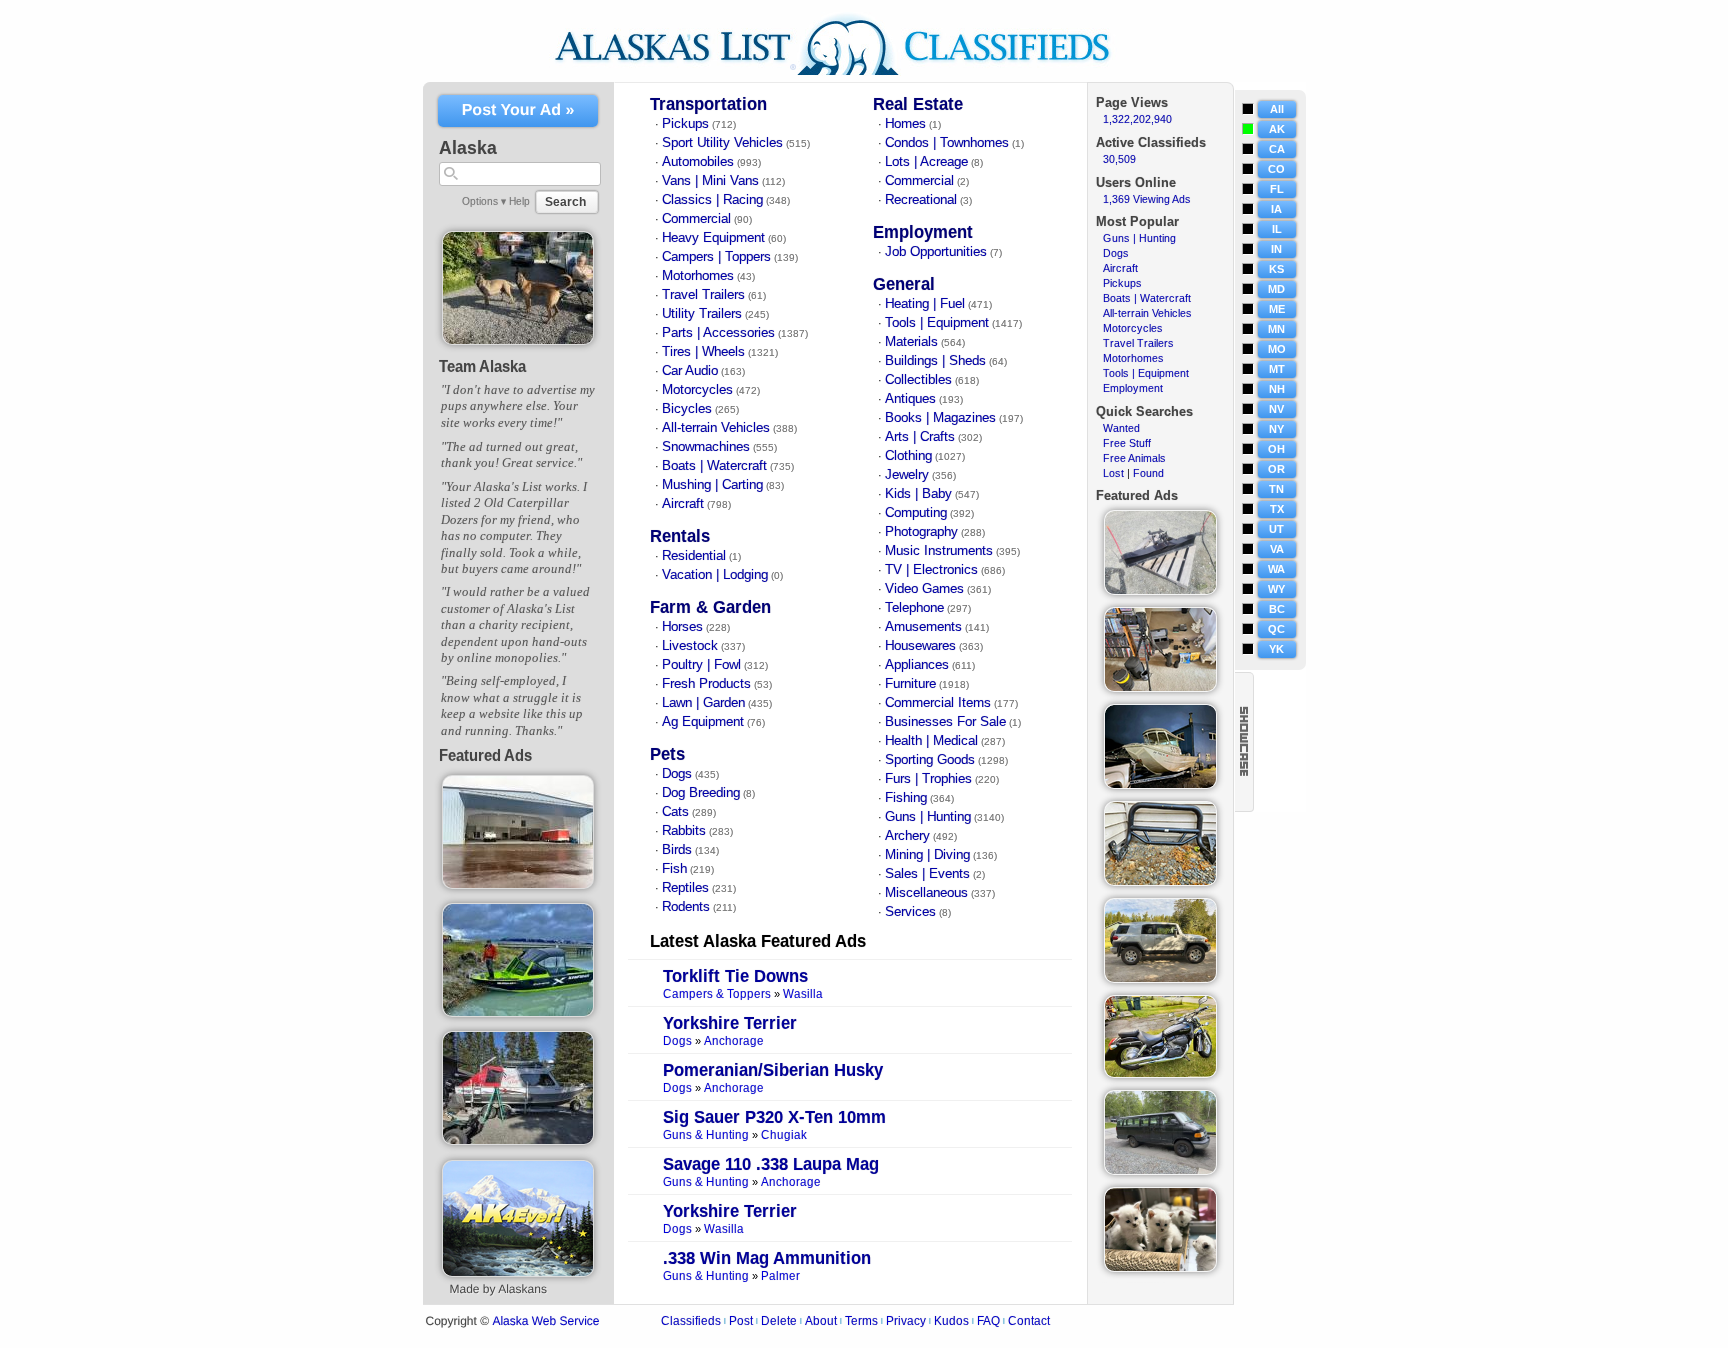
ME (1277, 309)
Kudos (951, 1321)
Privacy (906, 1321)
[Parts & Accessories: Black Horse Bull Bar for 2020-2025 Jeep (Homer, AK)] (1160, 882)
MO (1277, 349)
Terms (861, 1321)
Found (1148, 473)
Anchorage (734, 1041)
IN (1276, 249)
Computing (916, 513)
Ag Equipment (703, 722)
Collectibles (918, 380)
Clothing (908, 456)
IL (1277, 229)
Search (565, 202)
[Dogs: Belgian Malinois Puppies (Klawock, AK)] (518, 341)
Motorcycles (697, 390)
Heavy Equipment (713, 238)
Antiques (910, 399)
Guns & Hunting (706, 1135)
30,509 (1119, 159)
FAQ (988, 1321)
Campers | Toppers (716, 257)
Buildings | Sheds (935, 361)
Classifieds (691, 1321)
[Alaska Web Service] (518, 1273)
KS (1276, 269)
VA (1277, 549)
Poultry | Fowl (701, 665)
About (821, 1321)
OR (1276, 469)
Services (910, 912)
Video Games (924, 589)
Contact (1029, 1321)
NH (1277, 389)
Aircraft (683, 504)
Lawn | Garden (703, 703)
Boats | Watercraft (714, 466)
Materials (911, 342)
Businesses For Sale (945, 722)
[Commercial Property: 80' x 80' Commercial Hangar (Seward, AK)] (518, 885)
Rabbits (684, 831)
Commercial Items (938, 703)
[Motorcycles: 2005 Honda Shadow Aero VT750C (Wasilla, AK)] (1160, 1074)
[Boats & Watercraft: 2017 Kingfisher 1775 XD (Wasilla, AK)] (518, 1013)
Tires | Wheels (703, 352)
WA (1276, 569)
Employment (923, 232)
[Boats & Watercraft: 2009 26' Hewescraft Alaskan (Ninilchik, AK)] (518, 1141)
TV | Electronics (931, 570)
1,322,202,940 (1137, 119)
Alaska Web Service (545, 1321)
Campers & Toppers (717, 994)
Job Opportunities (936, 252)
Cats (675, 812)
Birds (677, 850)
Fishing (906, 798)
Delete (779, 1321)
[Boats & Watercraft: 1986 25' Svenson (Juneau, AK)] (1160, 785)
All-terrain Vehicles (716, 428)
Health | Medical (931, 741)
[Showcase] (1244, 742)
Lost (1113, 473)
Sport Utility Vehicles (722, 143)
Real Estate (918, 104)
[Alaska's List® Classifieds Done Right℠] (847, 78)
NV (1276, 409)
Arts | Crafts (920, 437)
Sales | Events (927, 874)
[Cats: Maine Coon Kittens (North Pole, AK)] (1160, 1268)
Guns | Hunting (928, 817)
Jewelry (907, 475)
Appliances (917, 665)
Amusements (923, 627)
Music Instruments (939, 551)
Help (519, 201)
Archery (907, 836)
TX (1277, 509)
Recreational (921, 200)
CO (1276, 169)
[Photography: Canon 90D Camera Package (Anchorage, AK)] (1160, 688)
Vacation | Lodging (715, 575)
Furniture (910, 684)
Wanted (1121, 428)
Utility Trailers (702, 314)
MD (1276, 289)
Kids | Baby (918, 494)
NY (1276, 429)
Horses (682, 627)
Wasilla (803, 994)
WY (1276, 589)
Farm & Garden (710, 607)
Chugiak (784, 1135)
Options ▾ (484, 201)
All (1277, 109)
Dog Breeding (701, 793)
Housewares (920, 646)
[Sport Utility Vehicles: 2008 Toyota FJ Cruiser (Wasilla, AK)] (1160, 979)
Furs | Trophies (928, 779)
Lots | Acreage (926, 162)
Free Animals (1134, 458)
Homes (905, 124)
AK (1277, 129)
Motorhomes (698, 276)
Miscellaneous (926, 893)
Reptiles (685, 888)
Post (741, 1321)
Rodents (686, 907)
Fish (674, 869)
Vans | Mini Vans (710, 181)
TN (1276, 489)
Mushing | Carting (712, 485)
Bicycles (687, 409)
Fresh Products (706, 684)
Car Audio (690, 371)
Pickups (685, 124)
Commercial (696, 219)
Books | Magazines (940, 418)
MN (1276, 329)
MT (1277, 369)
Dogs (677, 774)
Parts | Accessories (718, 333)
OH (1276, 449)
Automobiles (698, 162)
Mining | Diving (927, 855)
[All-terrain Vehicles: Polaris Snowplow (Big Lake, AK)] (1160, 591)
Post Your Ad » (518, 110)
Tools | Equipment (937, 323)
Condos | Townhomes (947, 143)
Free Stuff (1127, 443)
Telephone (914, 608)
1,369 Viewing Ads (1147, 199)
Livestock (690, 646)
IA (1276, 209)
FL (1277, 189)
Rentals (680, 536)
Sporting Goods (930, 760)
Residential (694, 556)
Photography (921, 532)
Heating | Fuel (925, 304)
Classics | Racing (712, 200)
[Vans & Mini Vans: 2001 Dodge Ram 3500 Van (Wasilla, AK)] (1160, 1171)
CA (1277, 149)
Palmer (780, 1276)
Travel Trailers (703, 295)
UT (1276, 529)
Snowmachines (706, 447)
